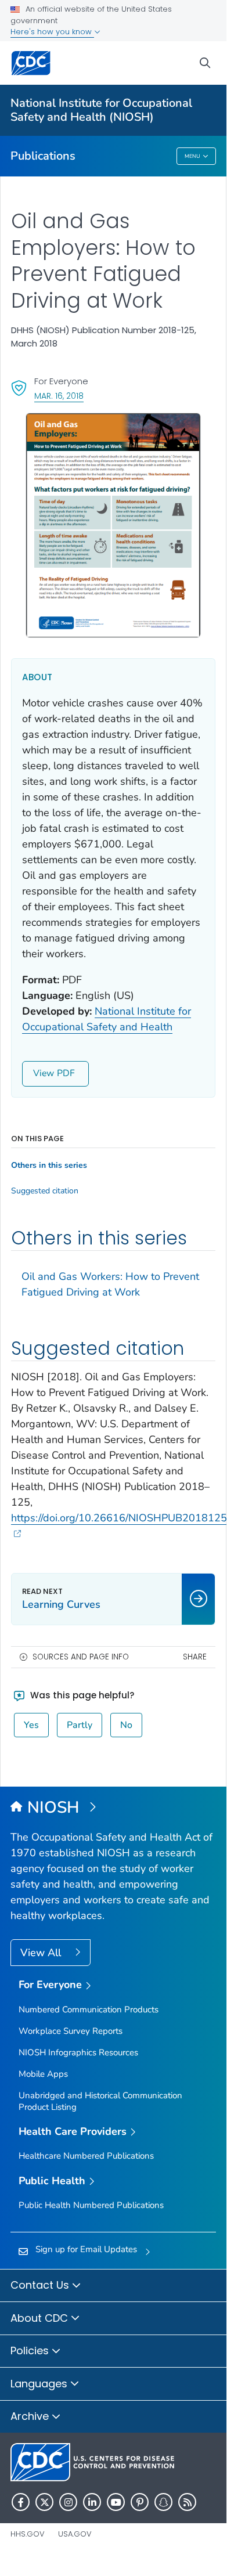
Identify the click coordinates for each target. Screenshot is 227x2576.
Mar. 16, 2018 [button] (59, 396)
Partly (80, 1725)
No (126, 1725)
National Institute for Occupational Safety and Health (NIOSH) (101, 110)
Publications (43, 156)
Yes (31, 1725)
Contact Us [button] (41, 2285)
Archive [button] (31, 2416)
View (44, 1073)
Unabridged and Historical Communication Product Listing (100, 2101)
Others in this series (49, 1166)
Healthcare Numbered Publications (86, 2156)
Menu (192, 156)
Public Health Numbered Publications (91, 2205)
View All (42, 1953)
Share (195, 1657)
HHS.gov (28, 2534)
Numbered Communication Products (89, 2009)
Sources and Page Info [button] (81, 1657)
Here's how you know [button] (52, 32)
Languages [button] (40, 2384)
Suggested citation (45, 1191)
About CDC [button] (41, 2318)
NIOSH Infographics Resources (78, 2052)
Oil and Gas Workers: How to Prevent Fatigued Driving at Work (110, 1284)
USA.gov (75, 2534)
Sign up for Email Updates (86, 2249)
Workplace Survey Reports (71, 2031)
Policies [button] (31, 2350)
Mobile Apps (43, 2074)
